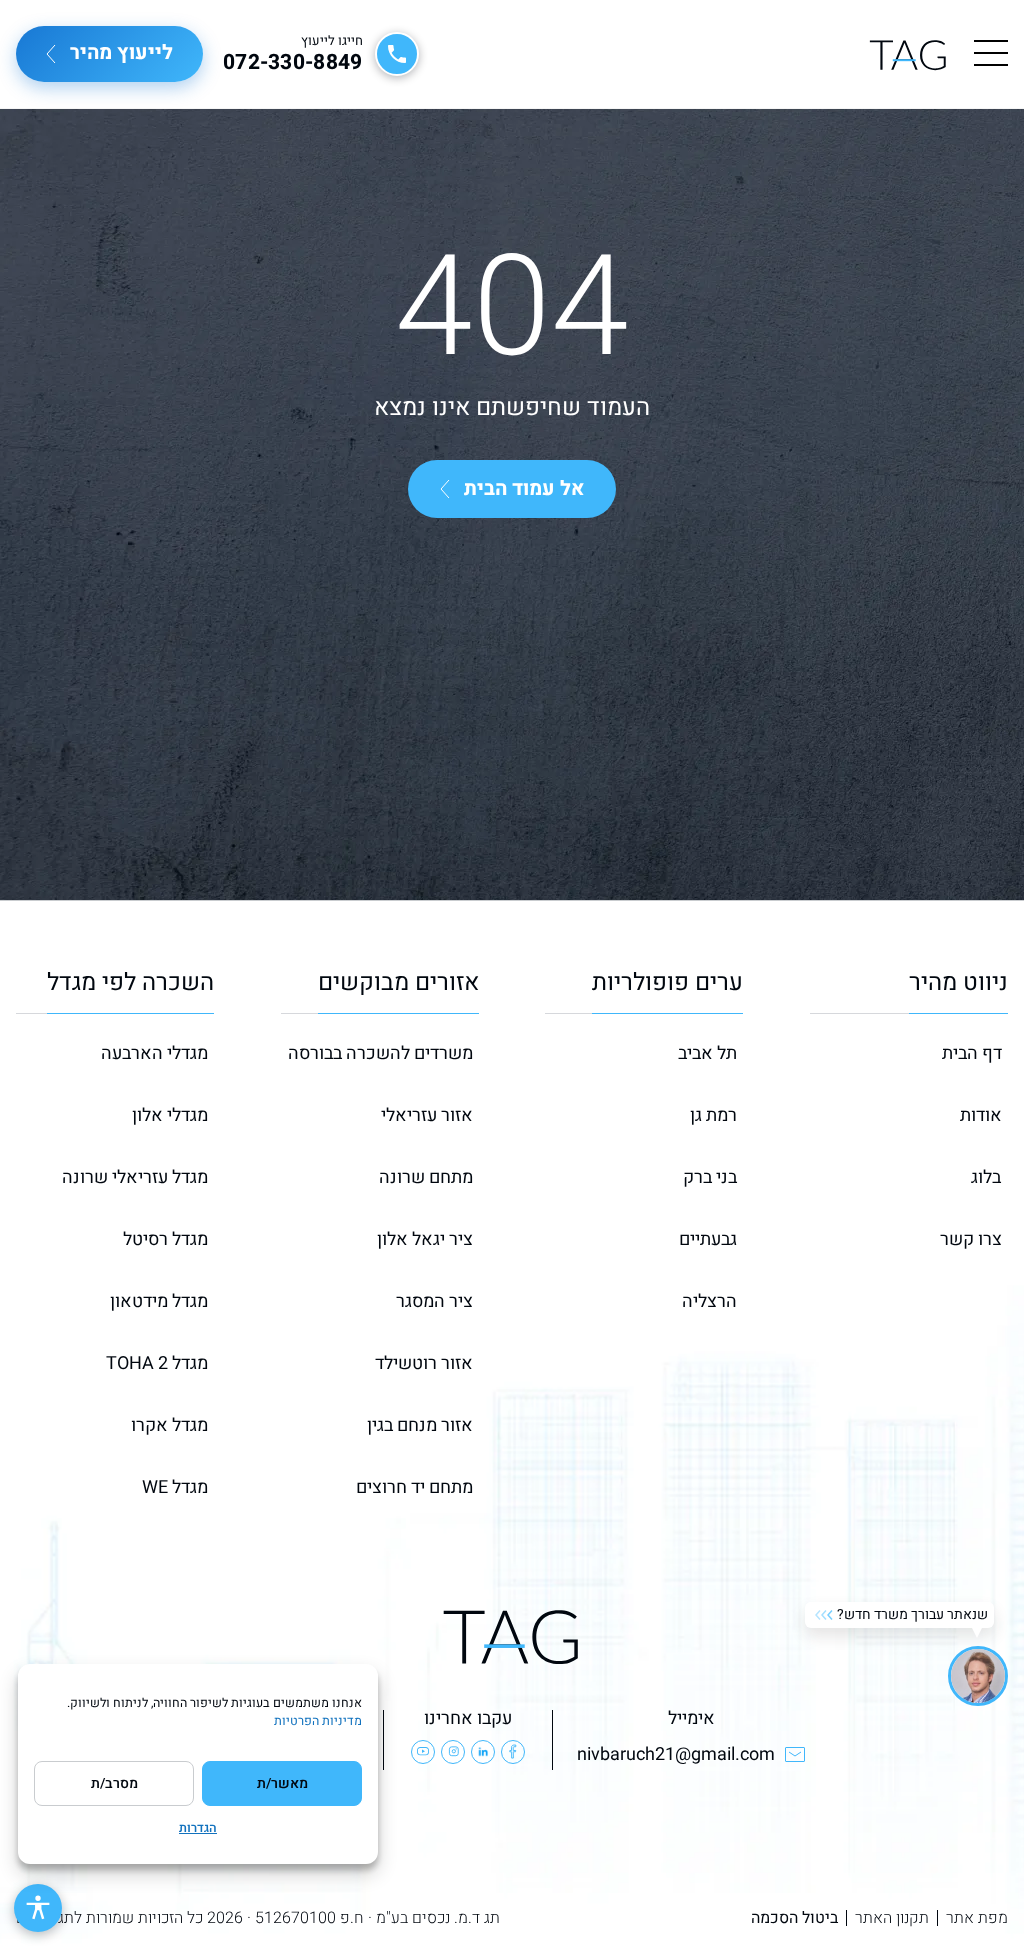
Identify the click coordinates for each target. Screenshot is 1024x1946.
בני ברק (710, 1177)
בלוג (986, 1177)
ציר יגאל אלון (425, 1239)
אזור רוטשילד (424, 1363)
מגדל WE (175, 1487)
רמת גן (713, 1115)
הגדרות (198, 1828)
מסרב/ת (114, 1783)
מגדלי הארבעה (154, 1053)
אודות (981, 1115)
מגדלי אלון (170, 1115)
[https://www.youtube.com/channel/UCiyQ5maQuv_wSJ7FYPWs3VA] (423, 1752)
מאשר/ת (282, 1783)
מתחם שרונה (426, 1177)
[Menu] (991, 54)
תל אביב (707, 1053)
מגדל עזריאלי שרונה (135, 1177)
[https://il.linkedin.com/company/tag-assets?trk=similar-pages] (483, 1752)
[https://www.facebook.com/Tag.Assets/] (513, 1752)
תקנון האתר (892, 1918)
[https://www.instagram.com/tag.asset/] (453, 1752)
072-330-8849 (293, 63)
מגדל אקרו (169, 1425)
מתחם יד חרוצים (414, 1487)
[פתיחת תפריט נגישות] (38, 1908)
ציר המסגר (434, 1301)
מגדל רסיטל (165, 1239)
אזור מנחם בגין (420, 1425)
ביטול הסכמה (794, 1918)
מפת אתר (977, 1918)
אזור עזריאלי (427, 1115)
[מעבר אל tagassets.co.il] (908, 54)
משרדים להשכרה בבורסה (380, 1053)
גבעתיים (708, 1239)
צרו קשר (971, 1239)
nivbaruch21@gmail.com (676, 1754)
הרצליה (709, 1301)
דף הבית (972, 1053)
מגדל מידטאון (159, 1301)
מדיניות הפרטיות (318, 1721)
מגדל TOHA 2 (157, 1363)
